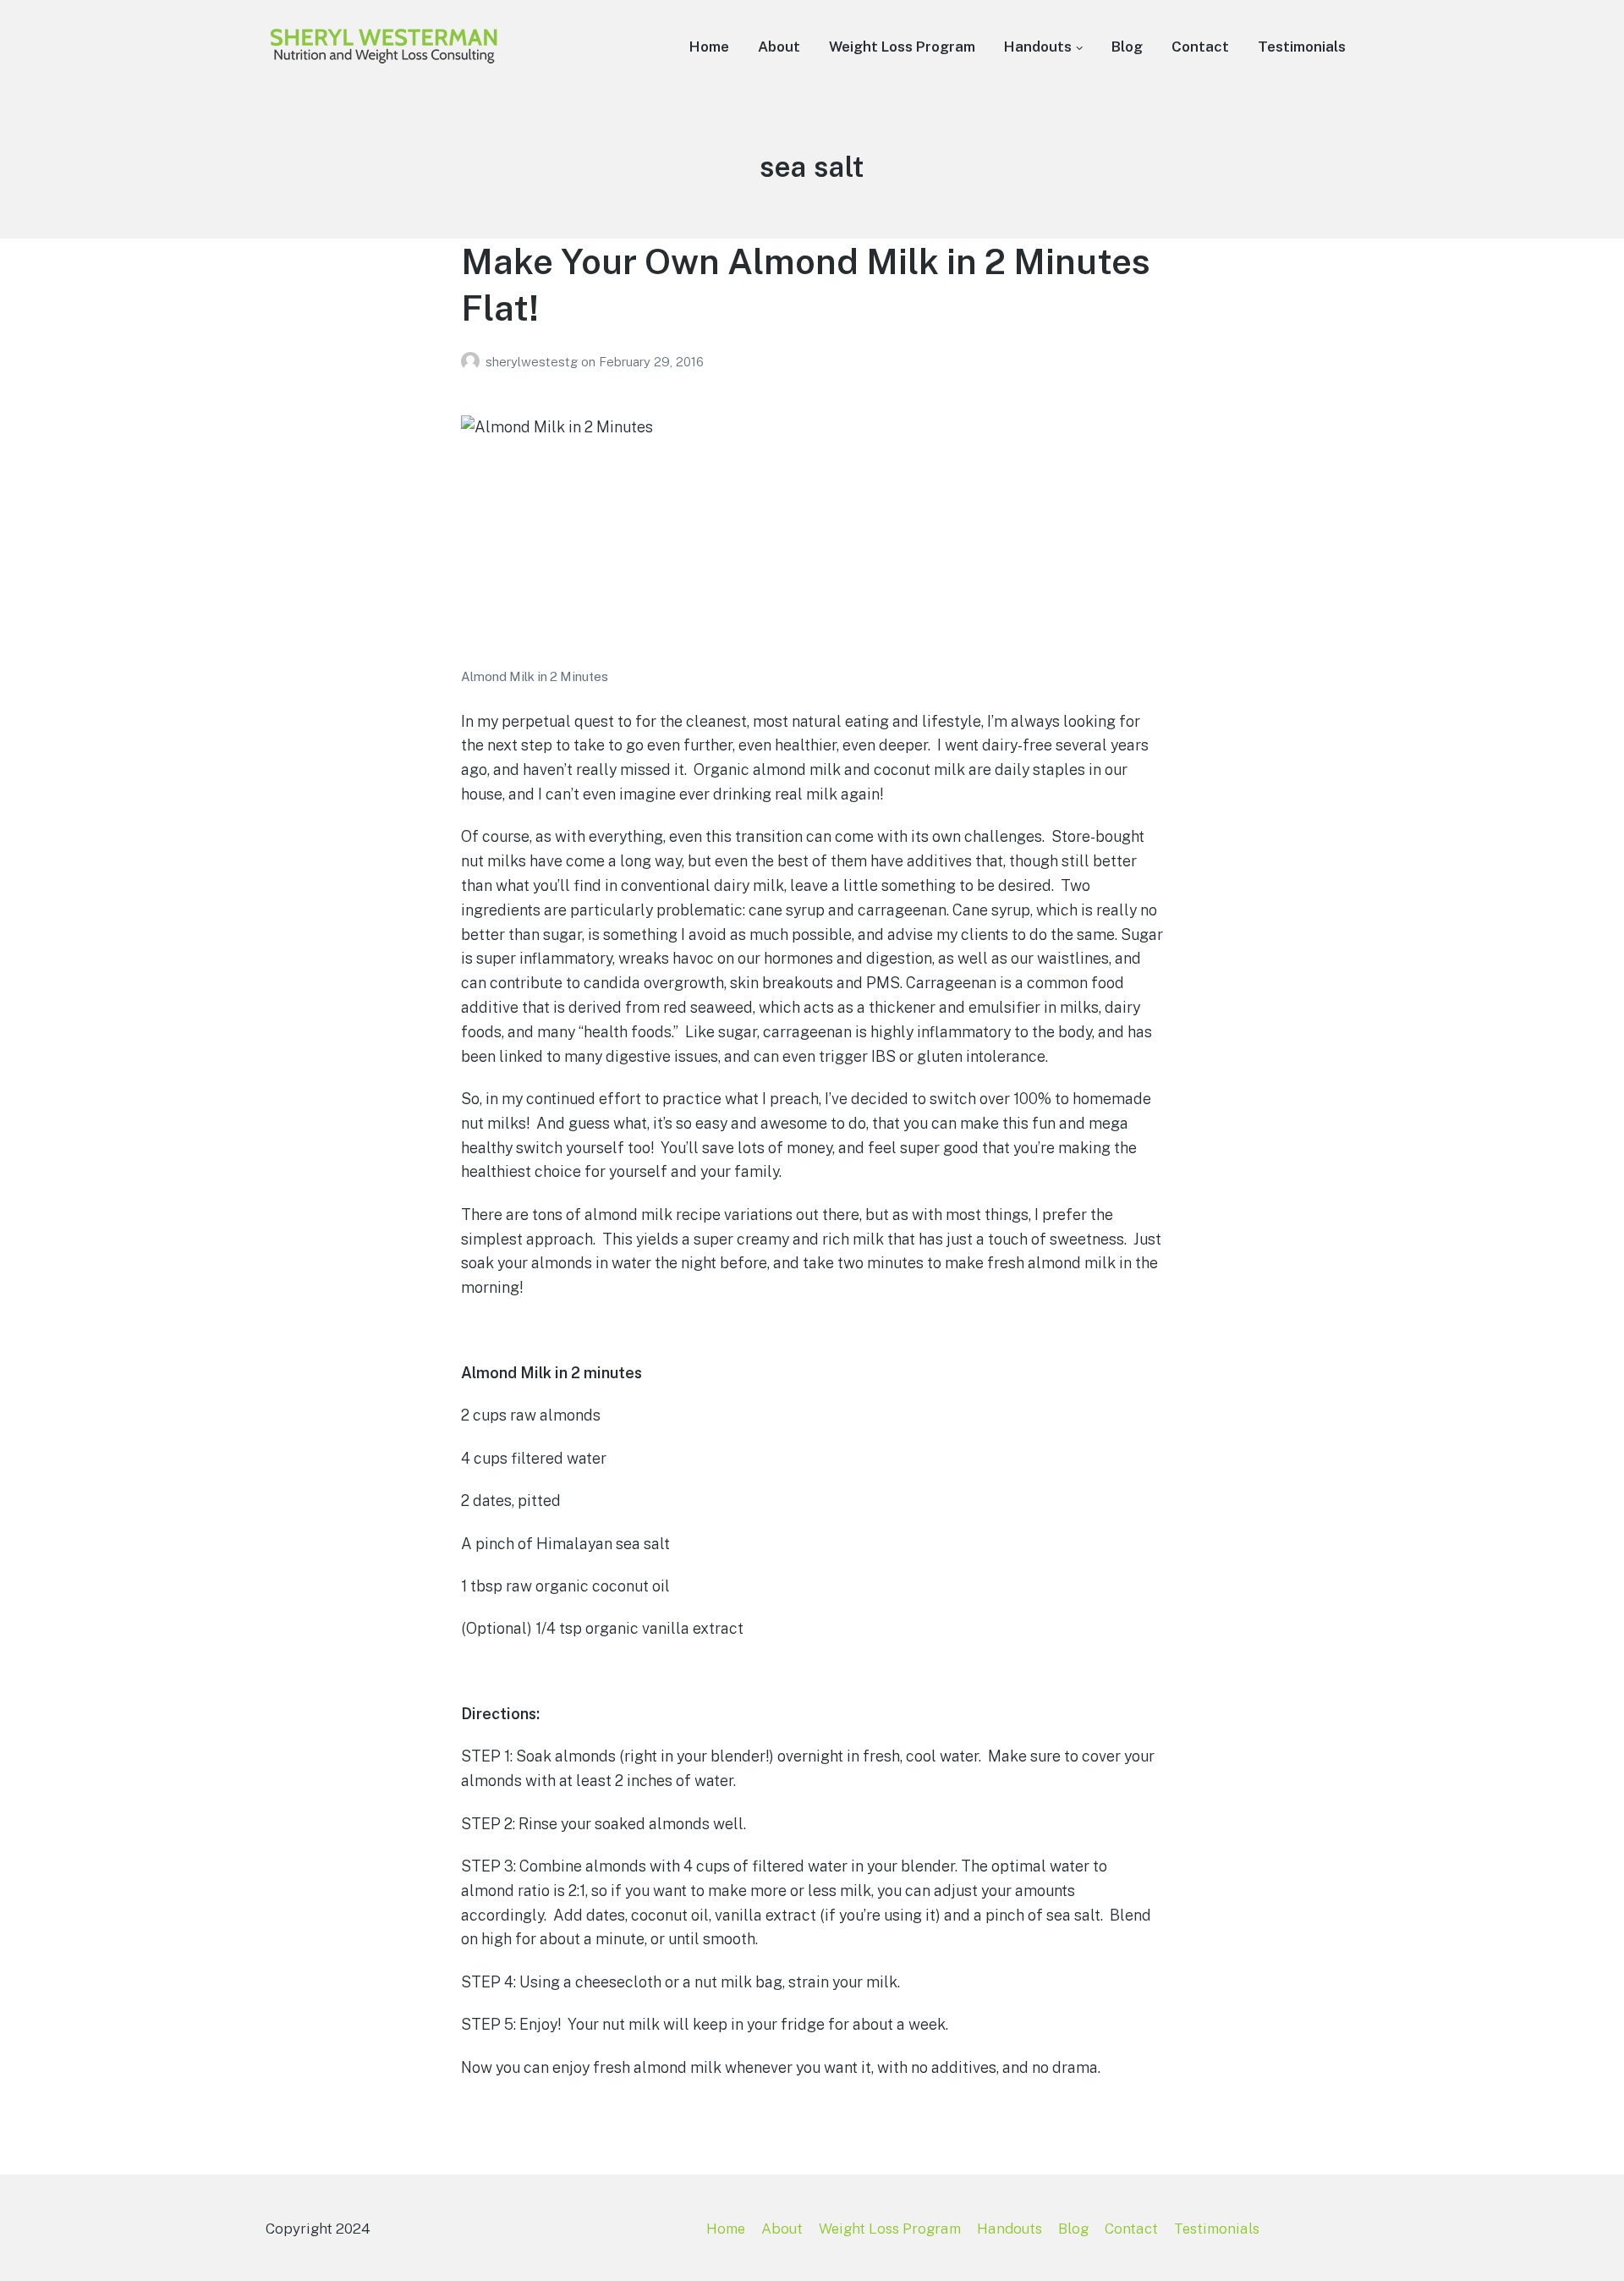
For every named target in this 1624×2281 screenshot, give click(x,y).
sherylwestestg (533, 362)
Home (709, 47)
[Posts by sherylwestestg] (473, 362)
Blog (1127, 47)
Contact (1200, 47)
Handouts (1038, 47)
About (779, 47)
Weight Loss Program (902, 47)
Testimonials (1302, 47)
